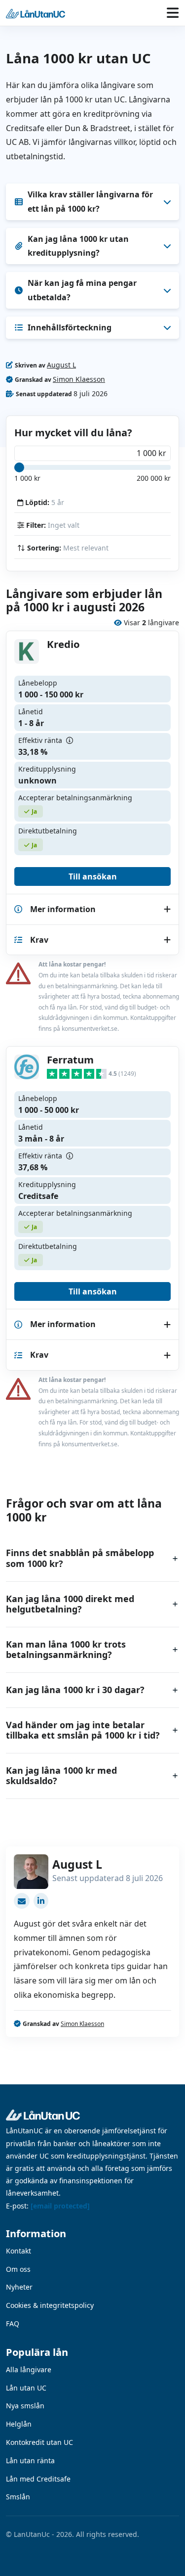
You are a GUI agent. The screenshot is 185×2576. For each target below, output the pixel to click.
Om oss (18, 2269)
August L (61, 365)
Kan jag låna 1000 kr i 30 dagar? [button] (75, 1690)
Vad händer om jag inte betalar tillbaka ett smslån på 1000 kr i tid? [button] (83, 1730)
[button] (33, 13)
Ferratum (70, 1059)
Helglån (19, 2424)
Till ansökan (93, 876)
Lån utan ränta (30, 2461)
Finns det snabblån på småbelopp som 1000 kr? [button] (80, 1558)
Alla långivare (29, 2369)
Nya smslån (25, 2406)
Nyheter (19, 2287)
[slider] (19, 467)
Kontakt (18, 2251)
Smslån (18, 2497)
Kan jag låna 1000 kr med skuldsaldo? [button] (61, 1776)
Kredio (63, 644)
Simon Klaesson (79, 379)
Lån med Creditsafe (38, 2479)
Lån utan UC (26, 2388)
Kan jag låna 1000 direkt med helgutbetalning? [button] (70, 1604)
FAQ (13, 2323)
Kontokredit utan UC (39, 2442)
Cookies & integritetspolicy (50, 2305)
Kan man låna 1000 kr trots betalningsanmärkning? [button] (66, 1650)
